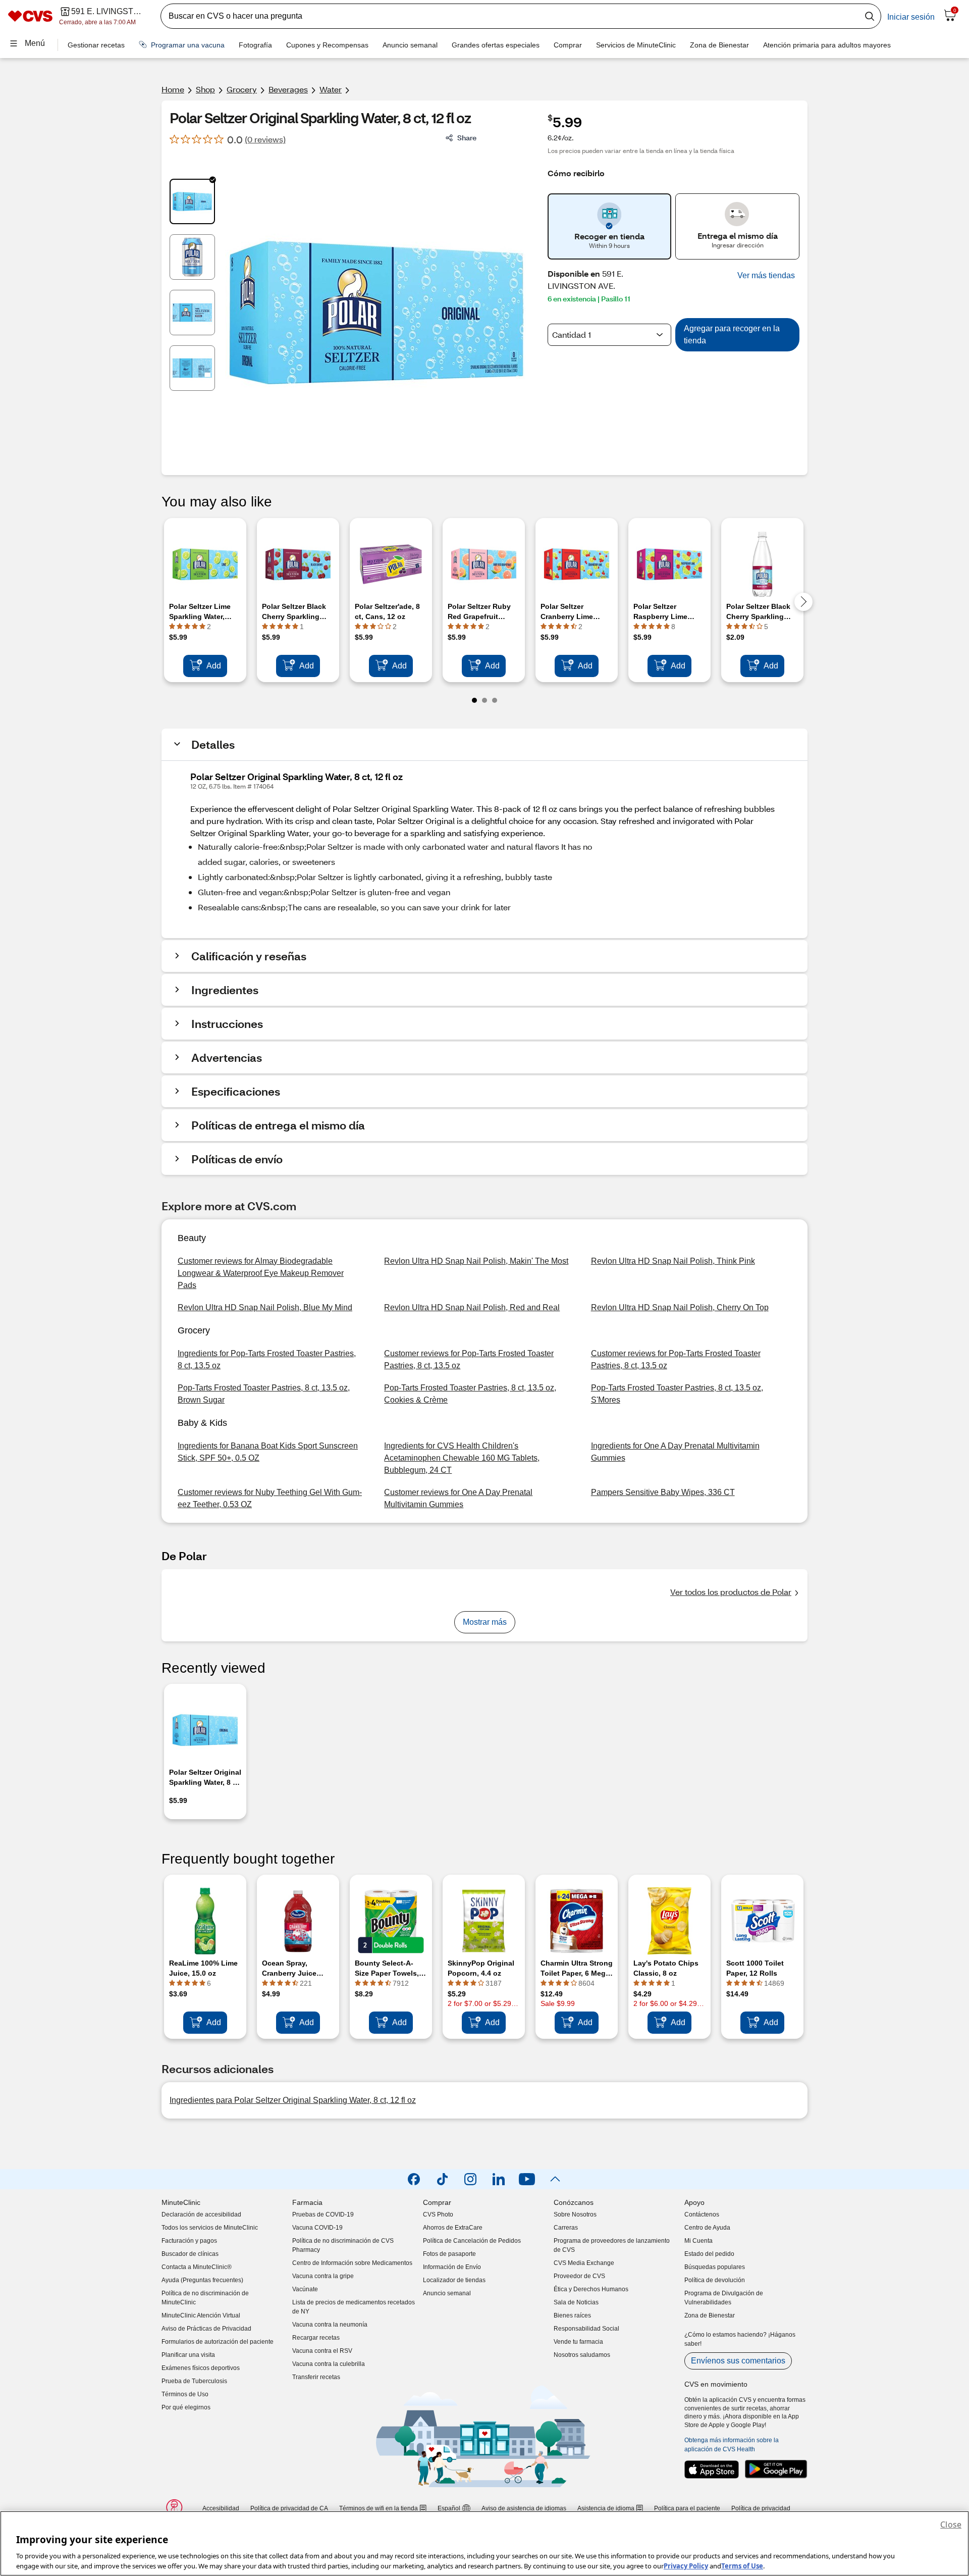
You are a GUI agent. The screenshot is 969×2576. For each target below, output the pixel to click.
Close (951, 2525)
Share (467, 138)
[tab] (192, 201)
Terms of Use (742, 2565)
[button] (766, 276)
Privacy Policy (686, 2565)
